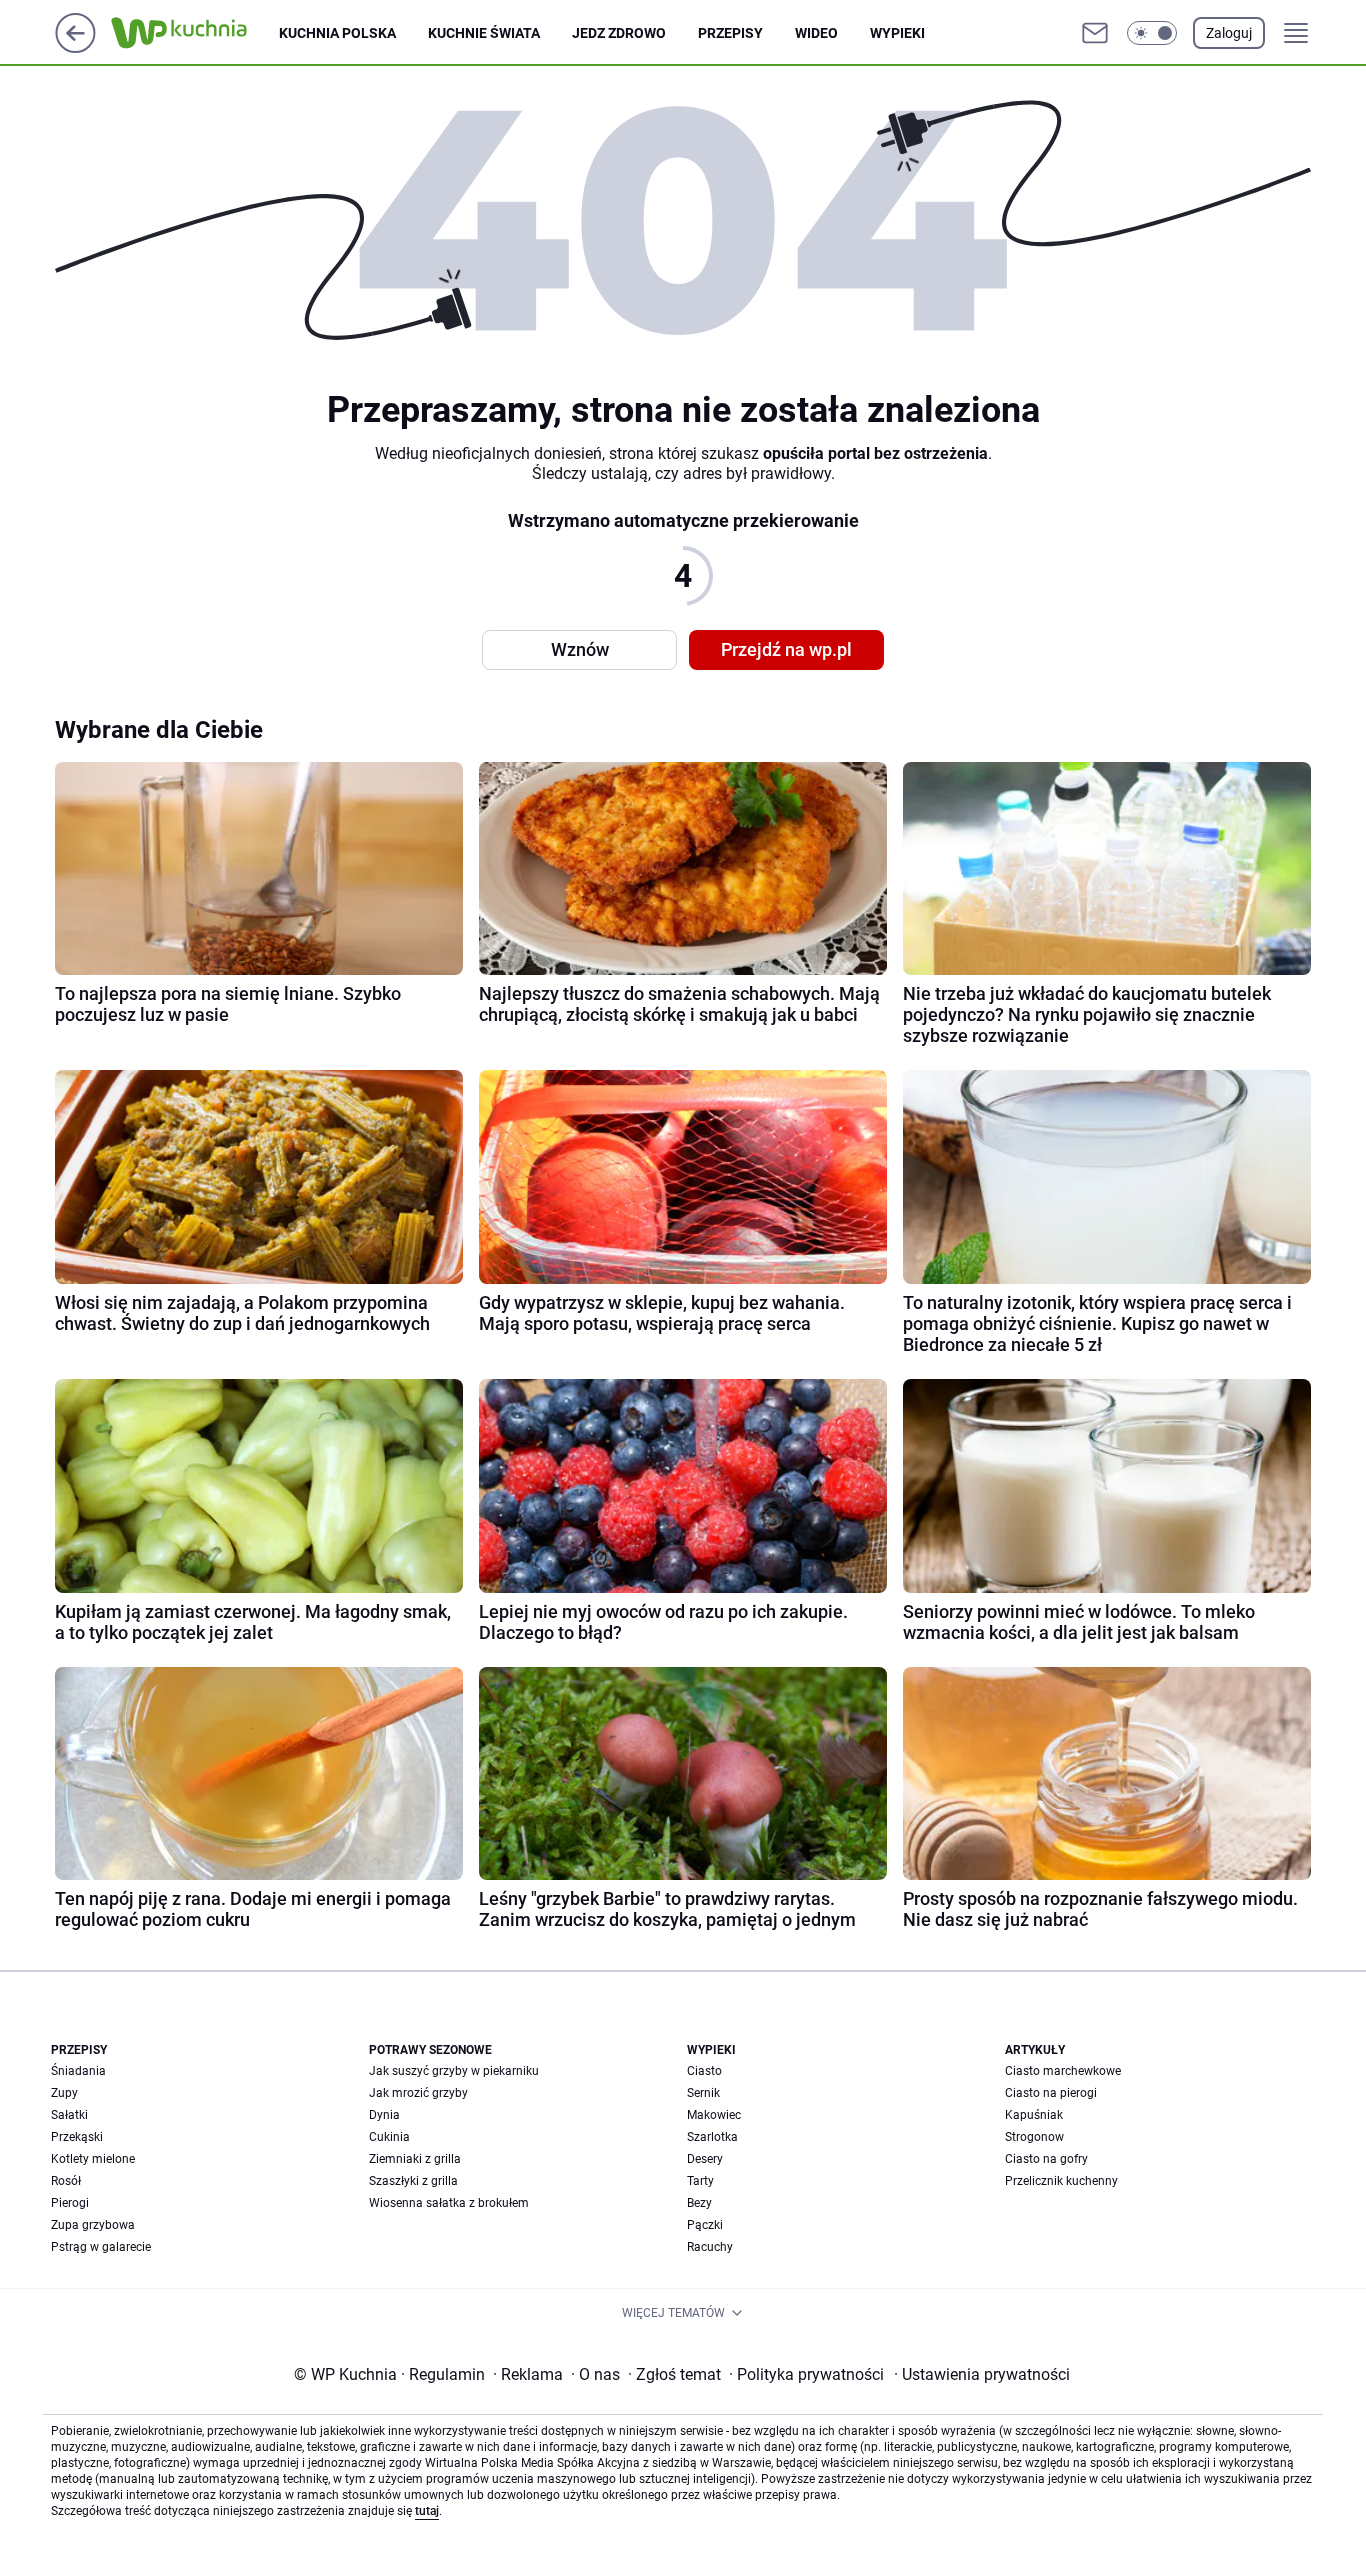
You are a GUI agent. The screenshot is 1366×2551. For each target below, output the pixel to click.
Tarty (700, 2181)
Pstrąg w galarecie (101, 2247)
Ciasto (704, 2071)
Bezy (699, 2203)
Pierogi (70, 2203)
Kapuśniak (1034, 2115)
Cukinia (389, 2137)
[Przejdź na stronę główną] (75, 47)
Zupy (64, 2093)
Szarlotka (712, 2137)
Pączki (705, 2225)
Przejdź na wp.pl (786, 649)
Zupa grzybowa (93, 2225)
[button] (1152, 33)
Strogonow (1034, 2137)
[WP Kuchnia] (195, 33)
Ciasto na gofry (1046, 2159)
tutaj (427, 2511)
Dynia (384, 2115)
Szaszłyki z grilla (413, 2181)
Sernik (703, 2093)
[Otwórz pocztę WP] (1095, 33)
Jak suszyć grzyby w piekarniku (454, 2071)
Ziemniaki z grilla (415, 2159)
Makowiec (714, 2115)
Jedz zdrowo (619, 33)
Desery (705, 2159)
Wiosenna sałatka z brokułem (449, 2203)
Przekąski (77, 2137)
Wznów (580, 649)
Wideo (816, 33)
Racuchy (710, 2247)
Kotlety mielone (93, 2159)
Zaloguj (1229, 33)
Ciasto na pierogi (1051, 2093)
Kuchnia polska (337, 33)
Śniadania (78, 2071)
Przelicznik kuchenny (1061, 2181)
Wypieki (897, 33)
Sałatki (69, 2115)
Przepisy (730, 33)
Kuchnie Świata (484, 33)
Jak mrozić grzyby (418, 2093)
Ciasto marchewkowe (1063, 2071)
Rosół (66, 2181)
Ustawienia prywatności (982, 2374)
